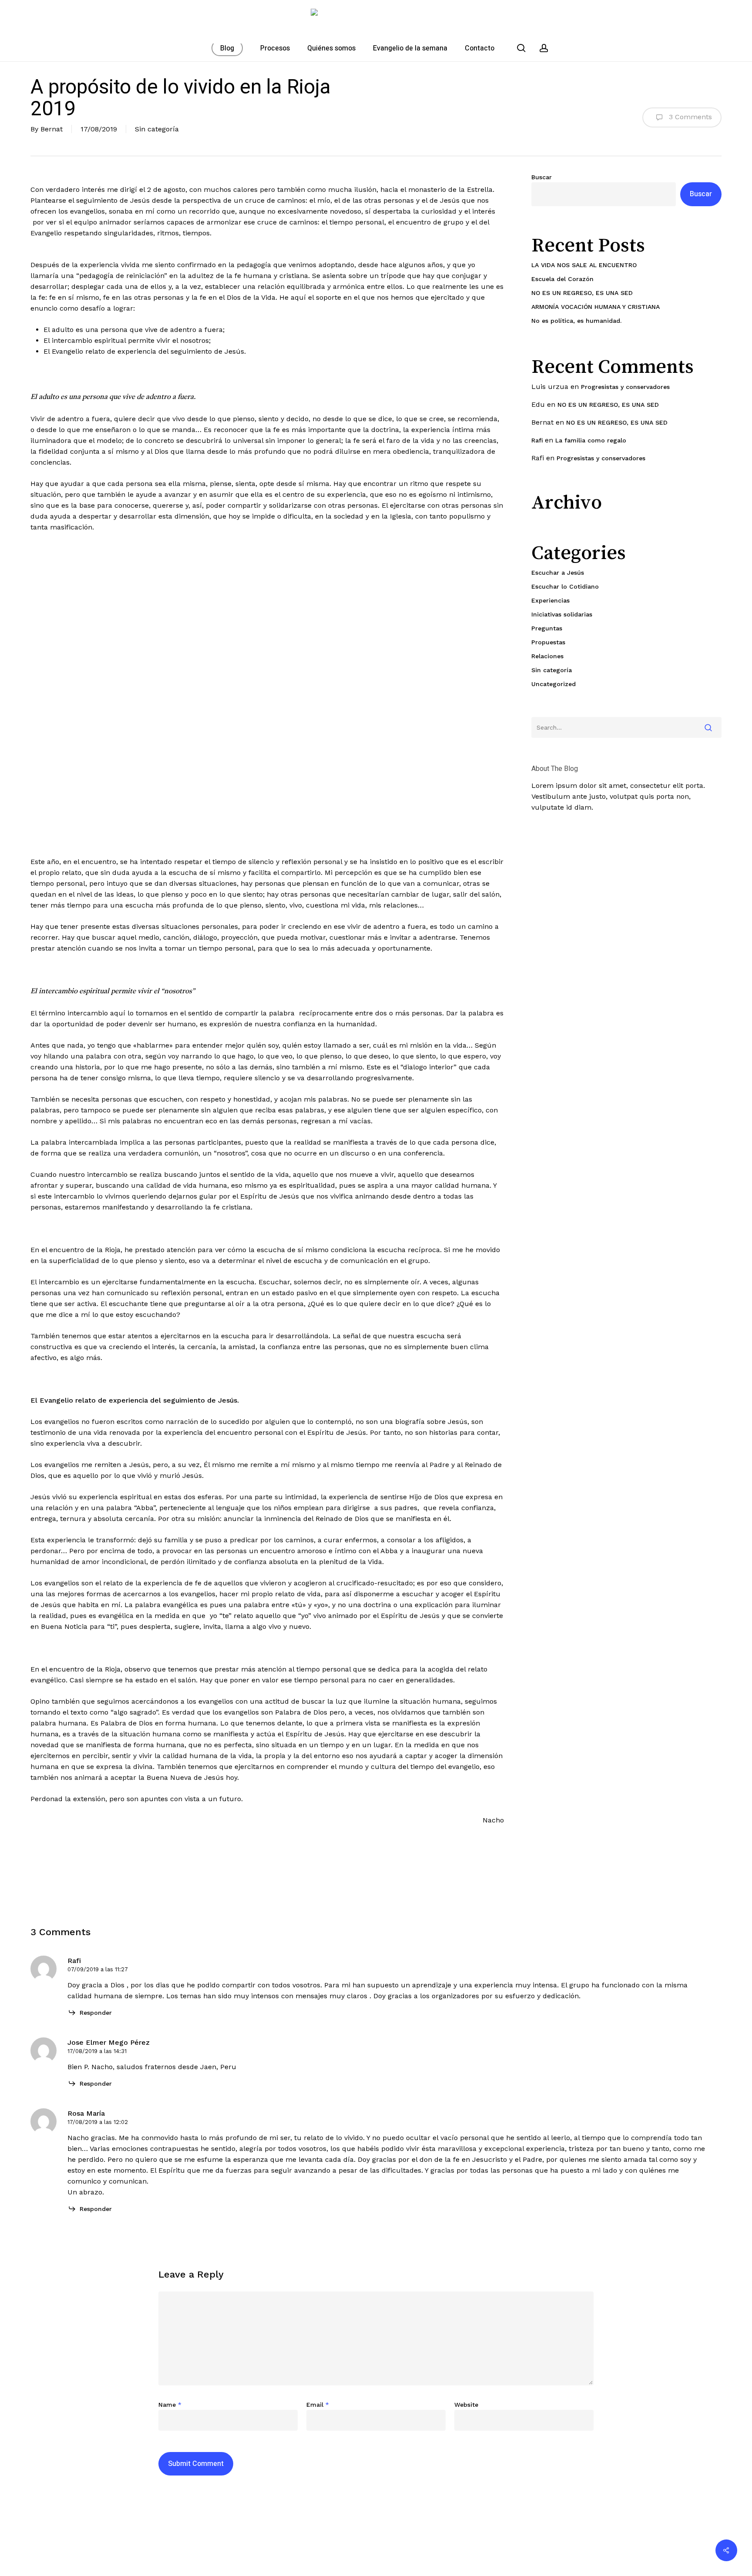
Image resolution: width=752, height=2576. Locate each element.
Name (170, 2405)
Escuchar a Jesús (558, 573)
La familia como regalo (591, 440)
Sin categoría (157, 129)
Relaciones (547, 656)
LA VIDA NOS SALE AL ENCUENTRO (584, 265)
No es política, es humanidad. (576, 321)
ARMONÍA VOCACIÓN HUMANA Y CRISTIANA (596, 307)
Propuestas (548, 642)
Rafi (537, 440)
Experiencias (551, 600)
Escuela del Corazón (562, 279)
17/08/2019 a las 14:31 (97, 2051)
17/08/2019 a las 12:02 (98, 2122)
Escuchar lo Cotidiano (565, 586)
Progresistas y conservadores (625, 387)
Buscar (542, 177)
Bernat (52, 129)
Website (466, 2405)
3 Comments (689, 117)
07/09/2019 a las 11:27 (98, 1969)
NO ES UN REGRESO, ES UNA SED (582, 293)
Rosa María (86, 2113)
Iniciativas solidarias (562, 614)
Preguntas (547, 628)
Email (318, 2405)
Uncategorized (554, 684)
